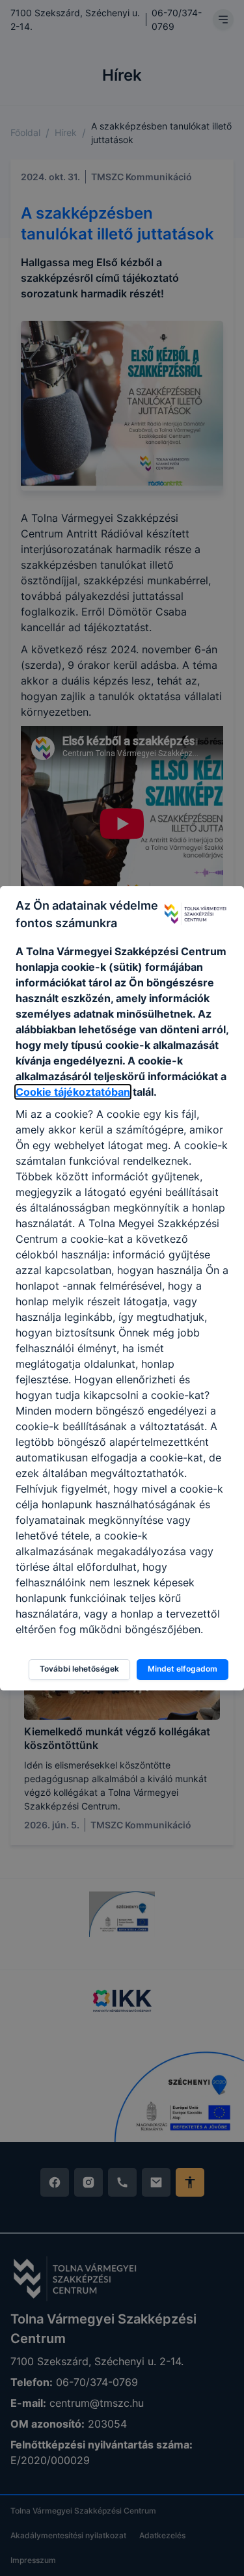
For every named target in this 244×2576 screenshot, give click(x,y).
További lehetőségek (79, 1669)
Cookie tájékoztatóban (73, 1092)
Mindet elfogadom (183, 1669)
